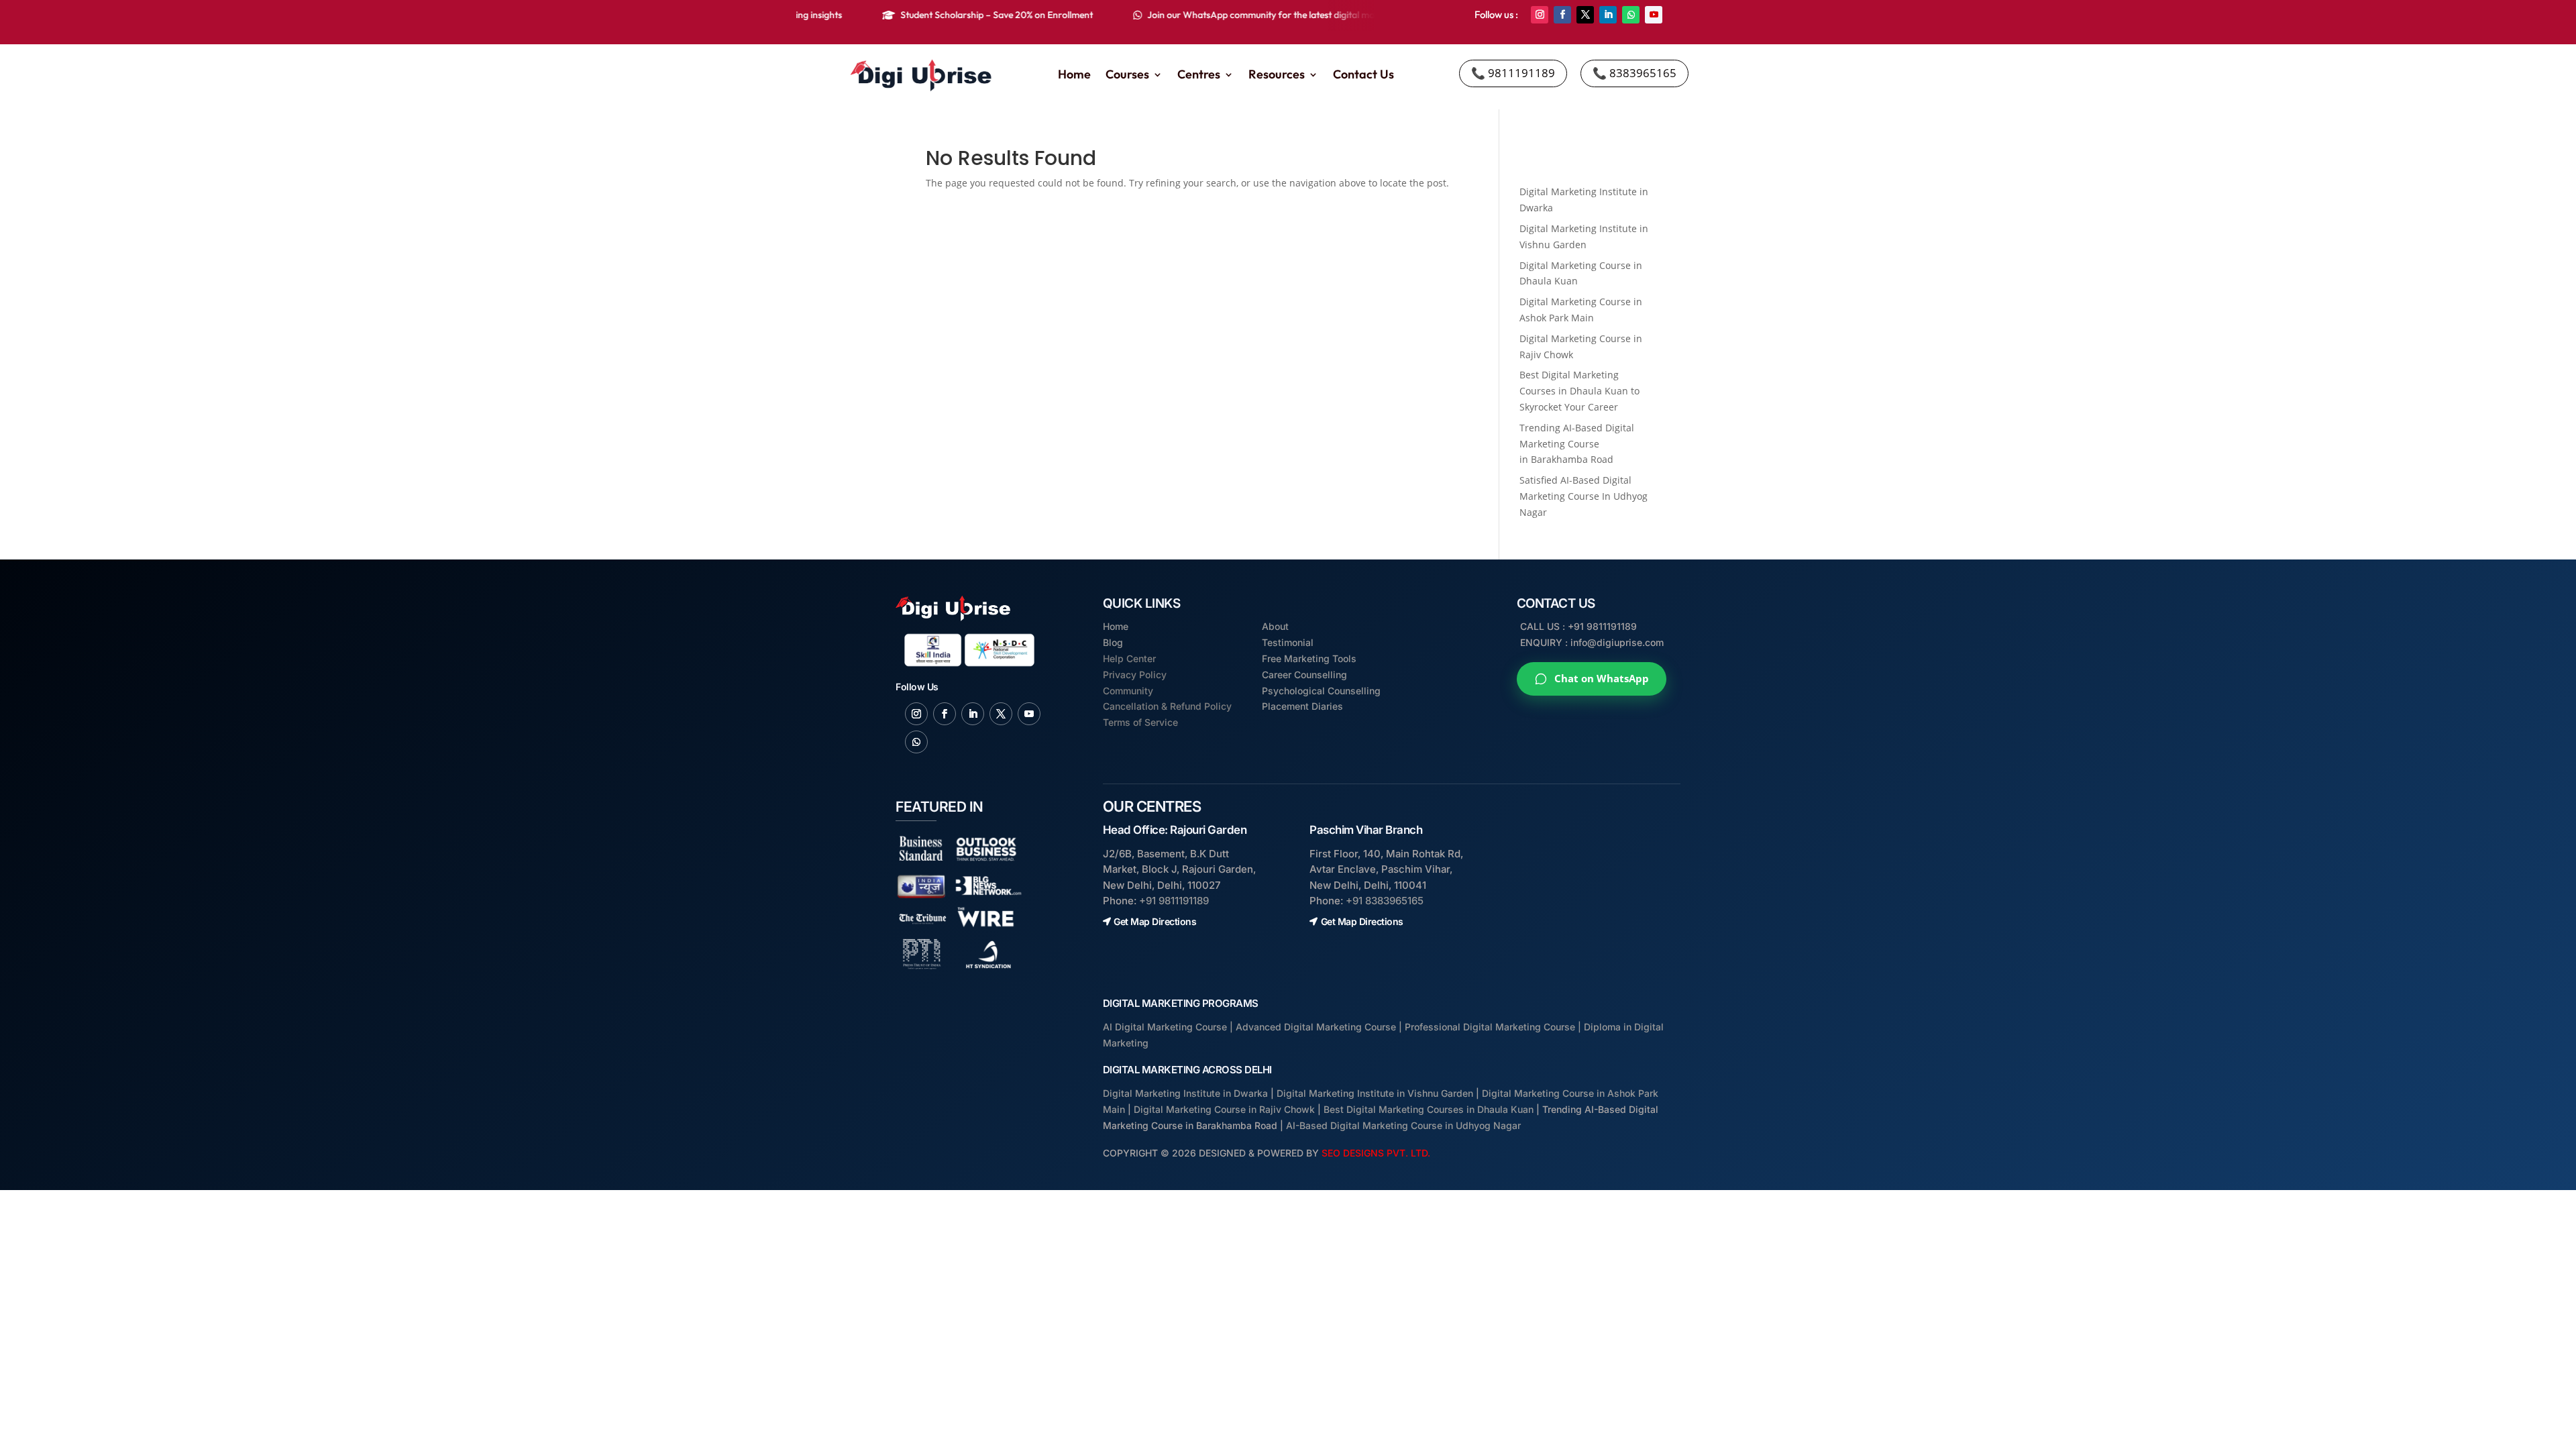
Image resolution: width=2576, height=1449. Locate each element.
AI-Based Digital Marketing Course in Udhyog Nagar (1403, 1125)
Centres (1199, 76)
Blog (1113, 642)
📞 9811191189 (1513, 73)
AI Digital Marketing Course (1165, 1027)
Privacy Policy (1135, 675)
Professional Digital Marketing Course (1490, 1027)
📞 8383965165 (1634, 73)
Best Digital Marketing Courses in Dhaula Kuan (1429, 1109)
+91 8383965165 (1385, 901)
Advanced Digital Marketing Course (1316, 1027)
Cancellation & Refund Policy (1167, 706)
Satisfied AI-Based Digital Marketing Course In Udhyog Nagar (1584, 496)
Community (1128, 691)
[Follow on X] (1585, 15)
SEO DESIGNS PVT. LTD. (1376, 1153)
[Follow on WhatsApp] (1631, 15)
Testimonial (1288, 642)
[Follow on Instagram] (1540, 15)
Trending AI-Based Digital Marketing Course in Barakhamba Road (1577, 444)
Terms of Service (1140, 722)
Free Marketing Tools (1309, 658)
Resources (1277, 76)
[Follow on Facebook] (1562, 15)
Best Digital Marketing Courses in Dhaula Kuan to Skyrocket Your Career (1579, 391)
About (1275, 626)
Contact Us (1363, 76)
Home (1074, 76)
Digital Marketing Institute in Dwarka (1185, 1093)
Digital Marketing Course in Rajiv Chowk (1224, 1109)
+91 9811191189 (1174, 901)
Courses (1127, 76)
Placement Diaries (1302, 706)
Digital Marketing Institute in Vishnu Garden (1375, 1093)
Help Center (1129, 658)
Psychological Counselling (1321, 691)
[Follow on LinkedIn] (1608, 15)
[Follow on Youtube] (1654, 15)
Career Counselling (1304, 675)
